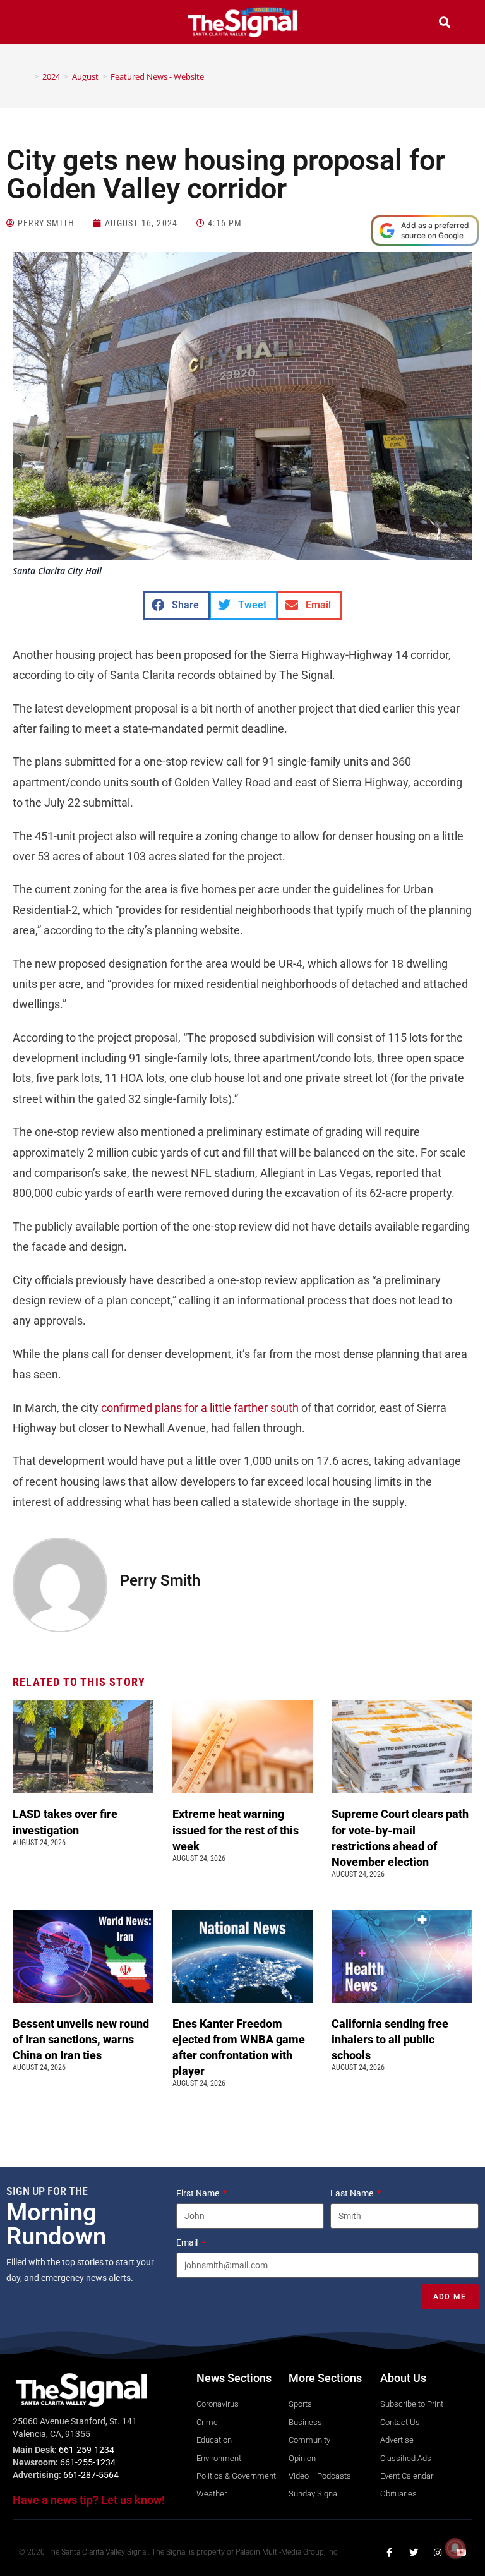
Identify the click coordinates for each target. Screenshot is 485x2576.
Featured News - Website (157, 76)
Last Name (353, 2193)
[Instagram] (438, 2553)
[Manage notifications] (455, 2548)
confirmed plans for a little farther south (200, 1408)
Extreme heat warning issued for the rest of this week (236, 1830)
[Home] (27, 76)
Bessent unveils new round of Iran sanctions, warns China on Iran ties (81, 2039)
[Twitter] (414, 2553)
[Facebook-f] (390, 2553)
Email (188, 2242)
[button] (40, 24)
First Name (199, 2193)
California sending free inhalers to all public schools (390, 2039)
